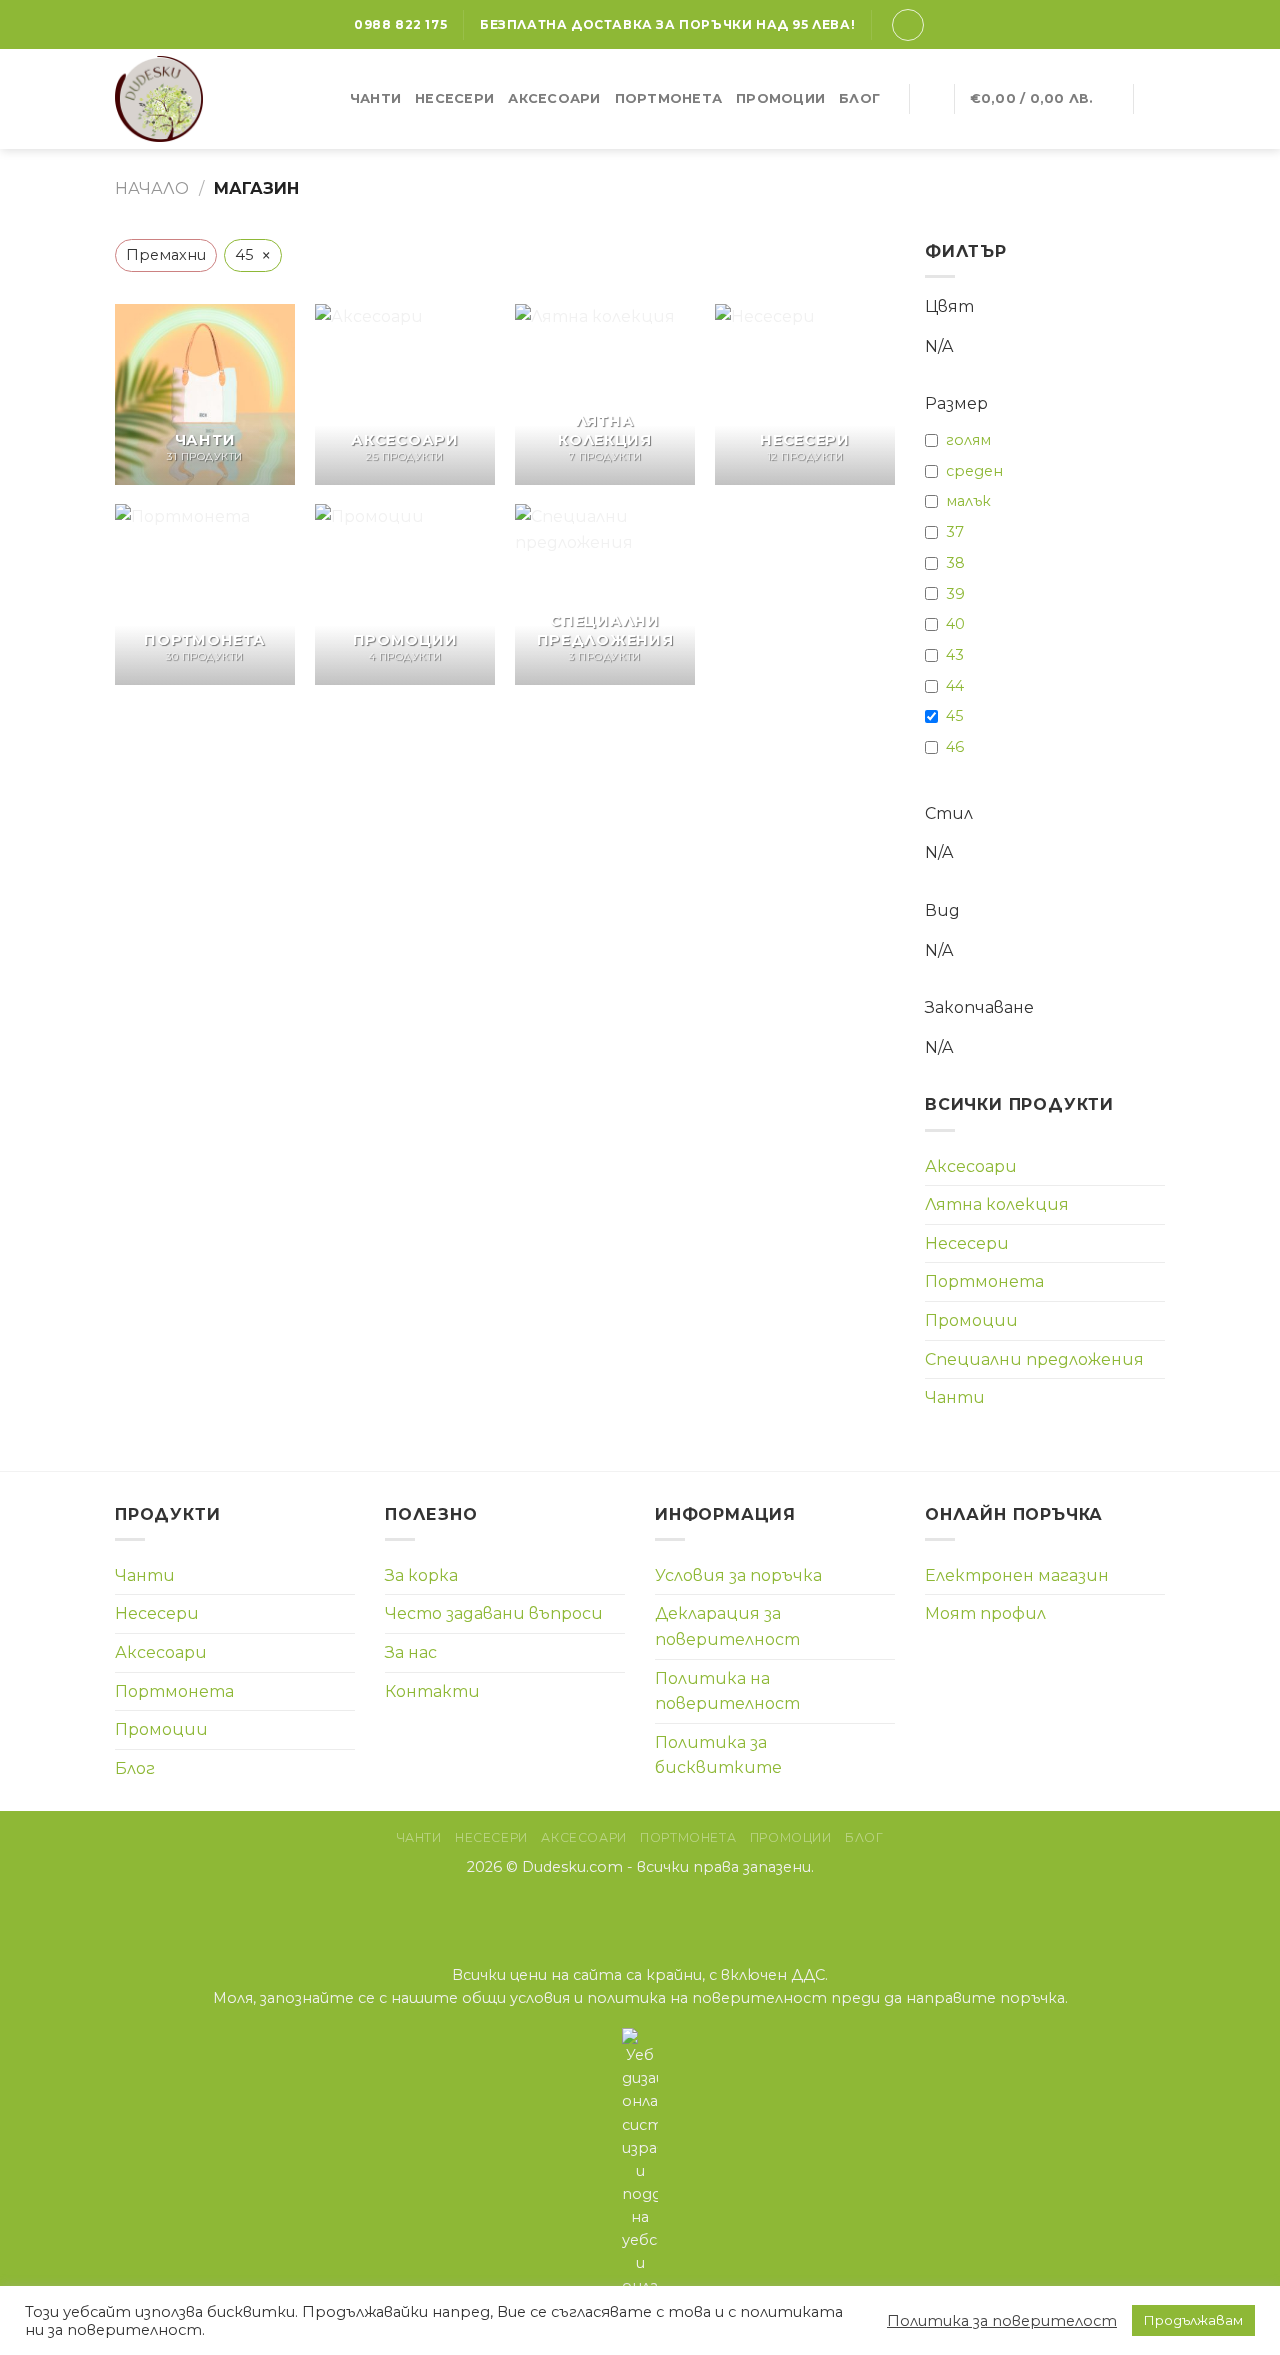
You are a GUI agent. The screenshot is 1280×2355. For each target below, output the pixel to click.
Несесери (454, 98)
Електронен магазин (1017, 1575)
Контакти (432, 1691)
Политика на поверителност (727, 1691)
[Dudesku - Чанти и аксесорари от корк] (179, 99)
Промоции (780, 98)
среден (974, 471)
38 (955, 563)
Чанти (375, 98)
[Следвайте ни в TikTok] (665, 1909)
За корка (421, 1575)
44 (955, 686)
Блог (859, 98)
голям (968, 440)
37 (955, 532)
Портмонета (669, 98)
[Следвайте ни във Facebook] (615, 1909)
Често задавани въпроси (494, 1613)
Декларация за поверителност (727, 1626)
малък (968, 501)
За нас (411, 1652)
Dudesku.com (572, 1867)
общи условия (516, 1998)
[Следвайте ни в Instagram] (640, 1909)
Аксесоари (554, 98)
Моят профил (985, 1613)
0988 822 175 (400, 24)
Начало (152, 188)
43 (955, 655)
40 (955, 624)
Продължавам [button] (1193, 2320)
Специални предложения (1034, 1359)
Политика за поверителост (1002, 2321)
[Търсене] (931, 99)
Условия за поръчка (738, 1575)
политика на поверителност (707, 1998)
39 (955, 594)
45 (954, 716)
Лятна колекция (997, 1204)
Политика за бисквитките (718, 1755)
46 (955, 747)
